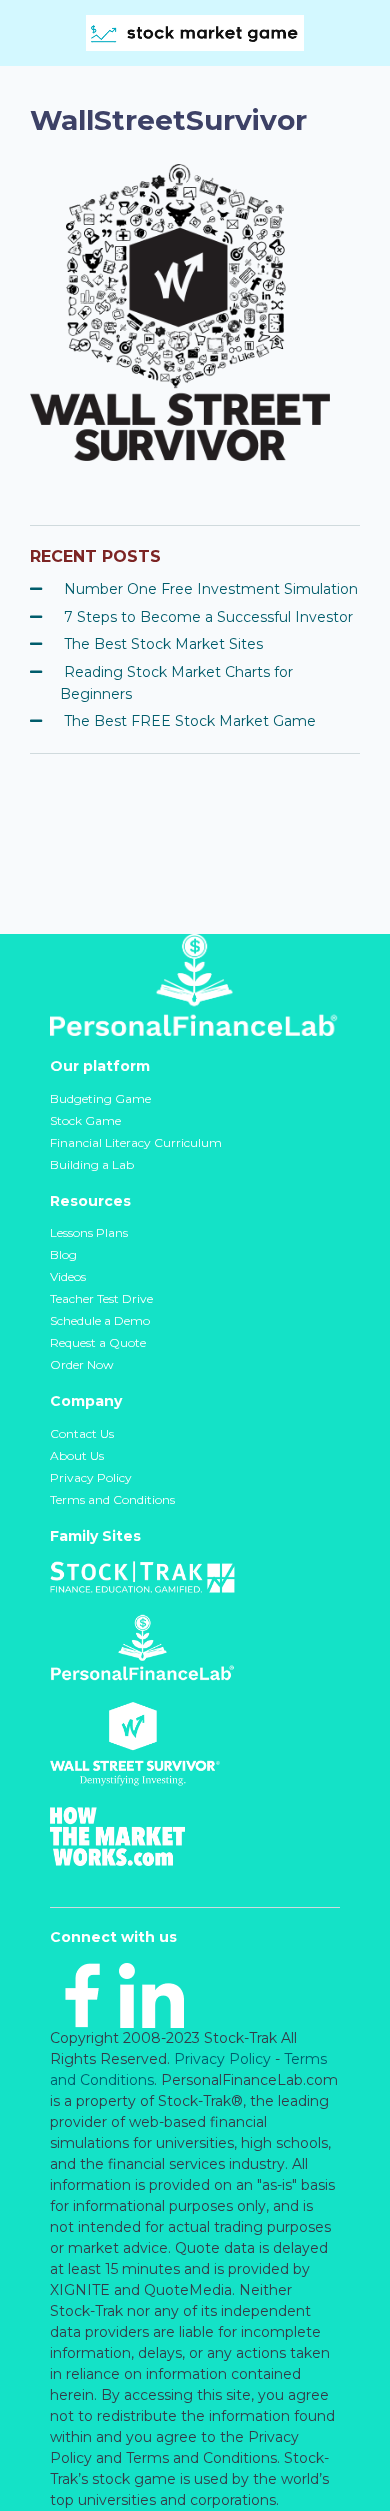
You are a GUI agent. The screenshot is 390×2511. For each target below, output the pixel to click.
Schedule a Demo (100, 1320)
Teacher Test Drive (101, 1298)
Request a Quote (98, 1342)
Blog (63, 1254)
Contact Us (82, 1433)
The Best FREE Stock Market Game (190, 721)
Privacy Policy (91, 1477)
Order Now (82, 1364)
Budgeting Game (100, 1098)
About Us (77, 1455)
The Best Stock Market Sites (163, 644)
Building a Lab (92, 1164)
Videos (68, 1276)
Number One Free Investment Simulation (211, 589)
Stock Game (85, 1120)
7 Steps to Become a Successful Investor (208, 617)
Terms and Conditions (112, 1499)
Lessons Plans (89, 1232)
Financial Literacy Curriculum (136, 1142)
